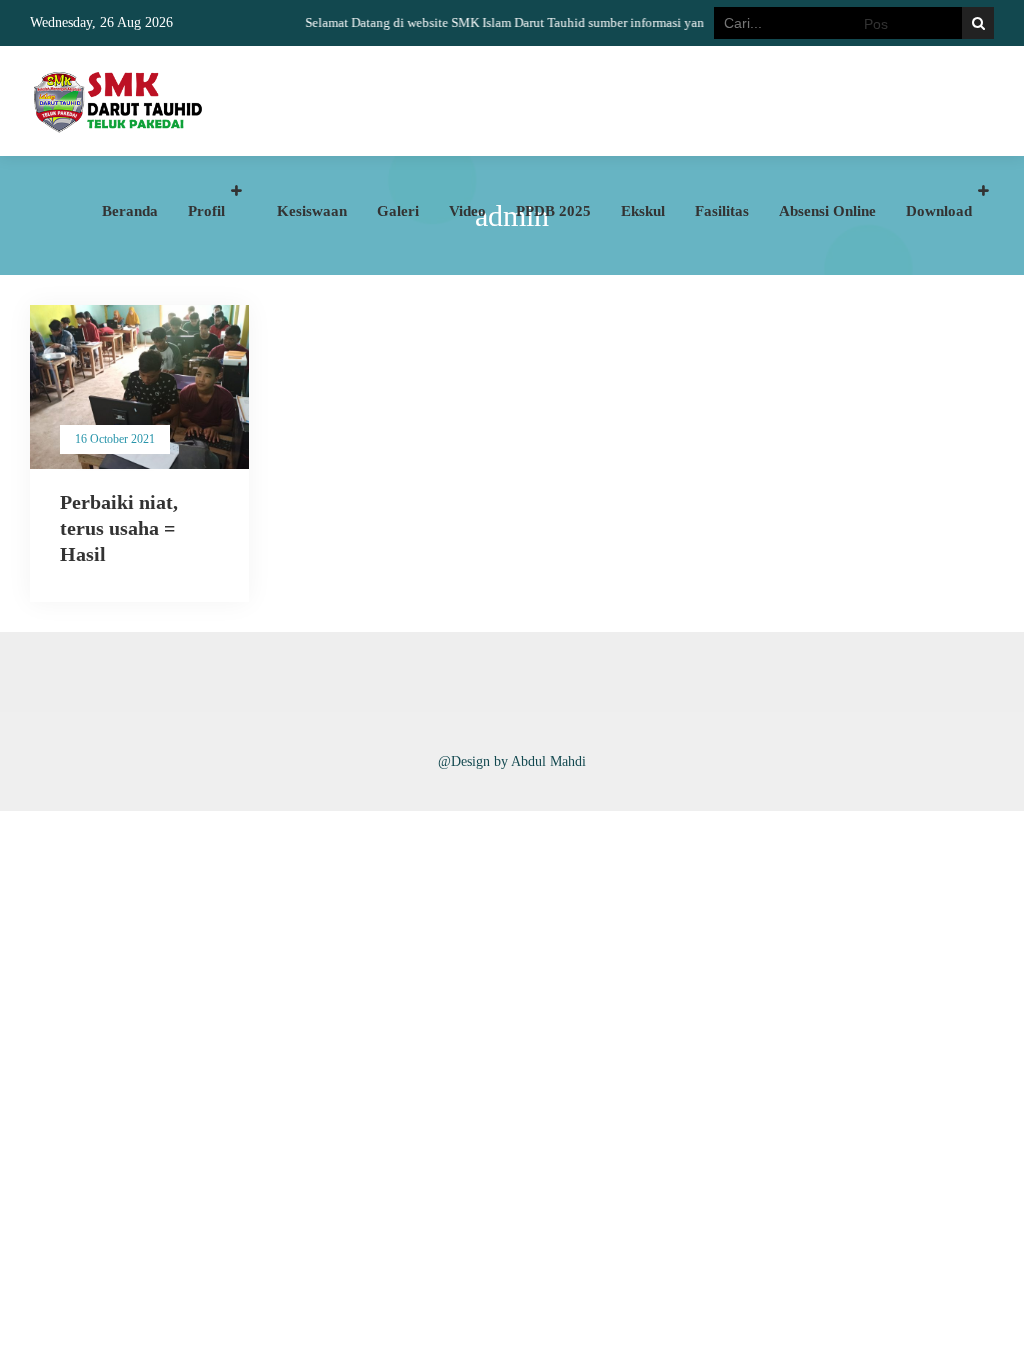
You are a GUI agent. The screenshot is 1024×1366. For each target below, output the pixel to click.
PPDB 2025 (553, 211)
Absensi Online (827, 211)
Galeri (398, 211)
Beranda (130, 211)
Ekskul (643, 211)
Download (939, 211)
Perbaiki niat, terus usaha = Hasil (119, 528)
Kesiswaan (312, 211)
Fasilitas (722, 211)
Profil (206, 211)
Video (467, 211)
